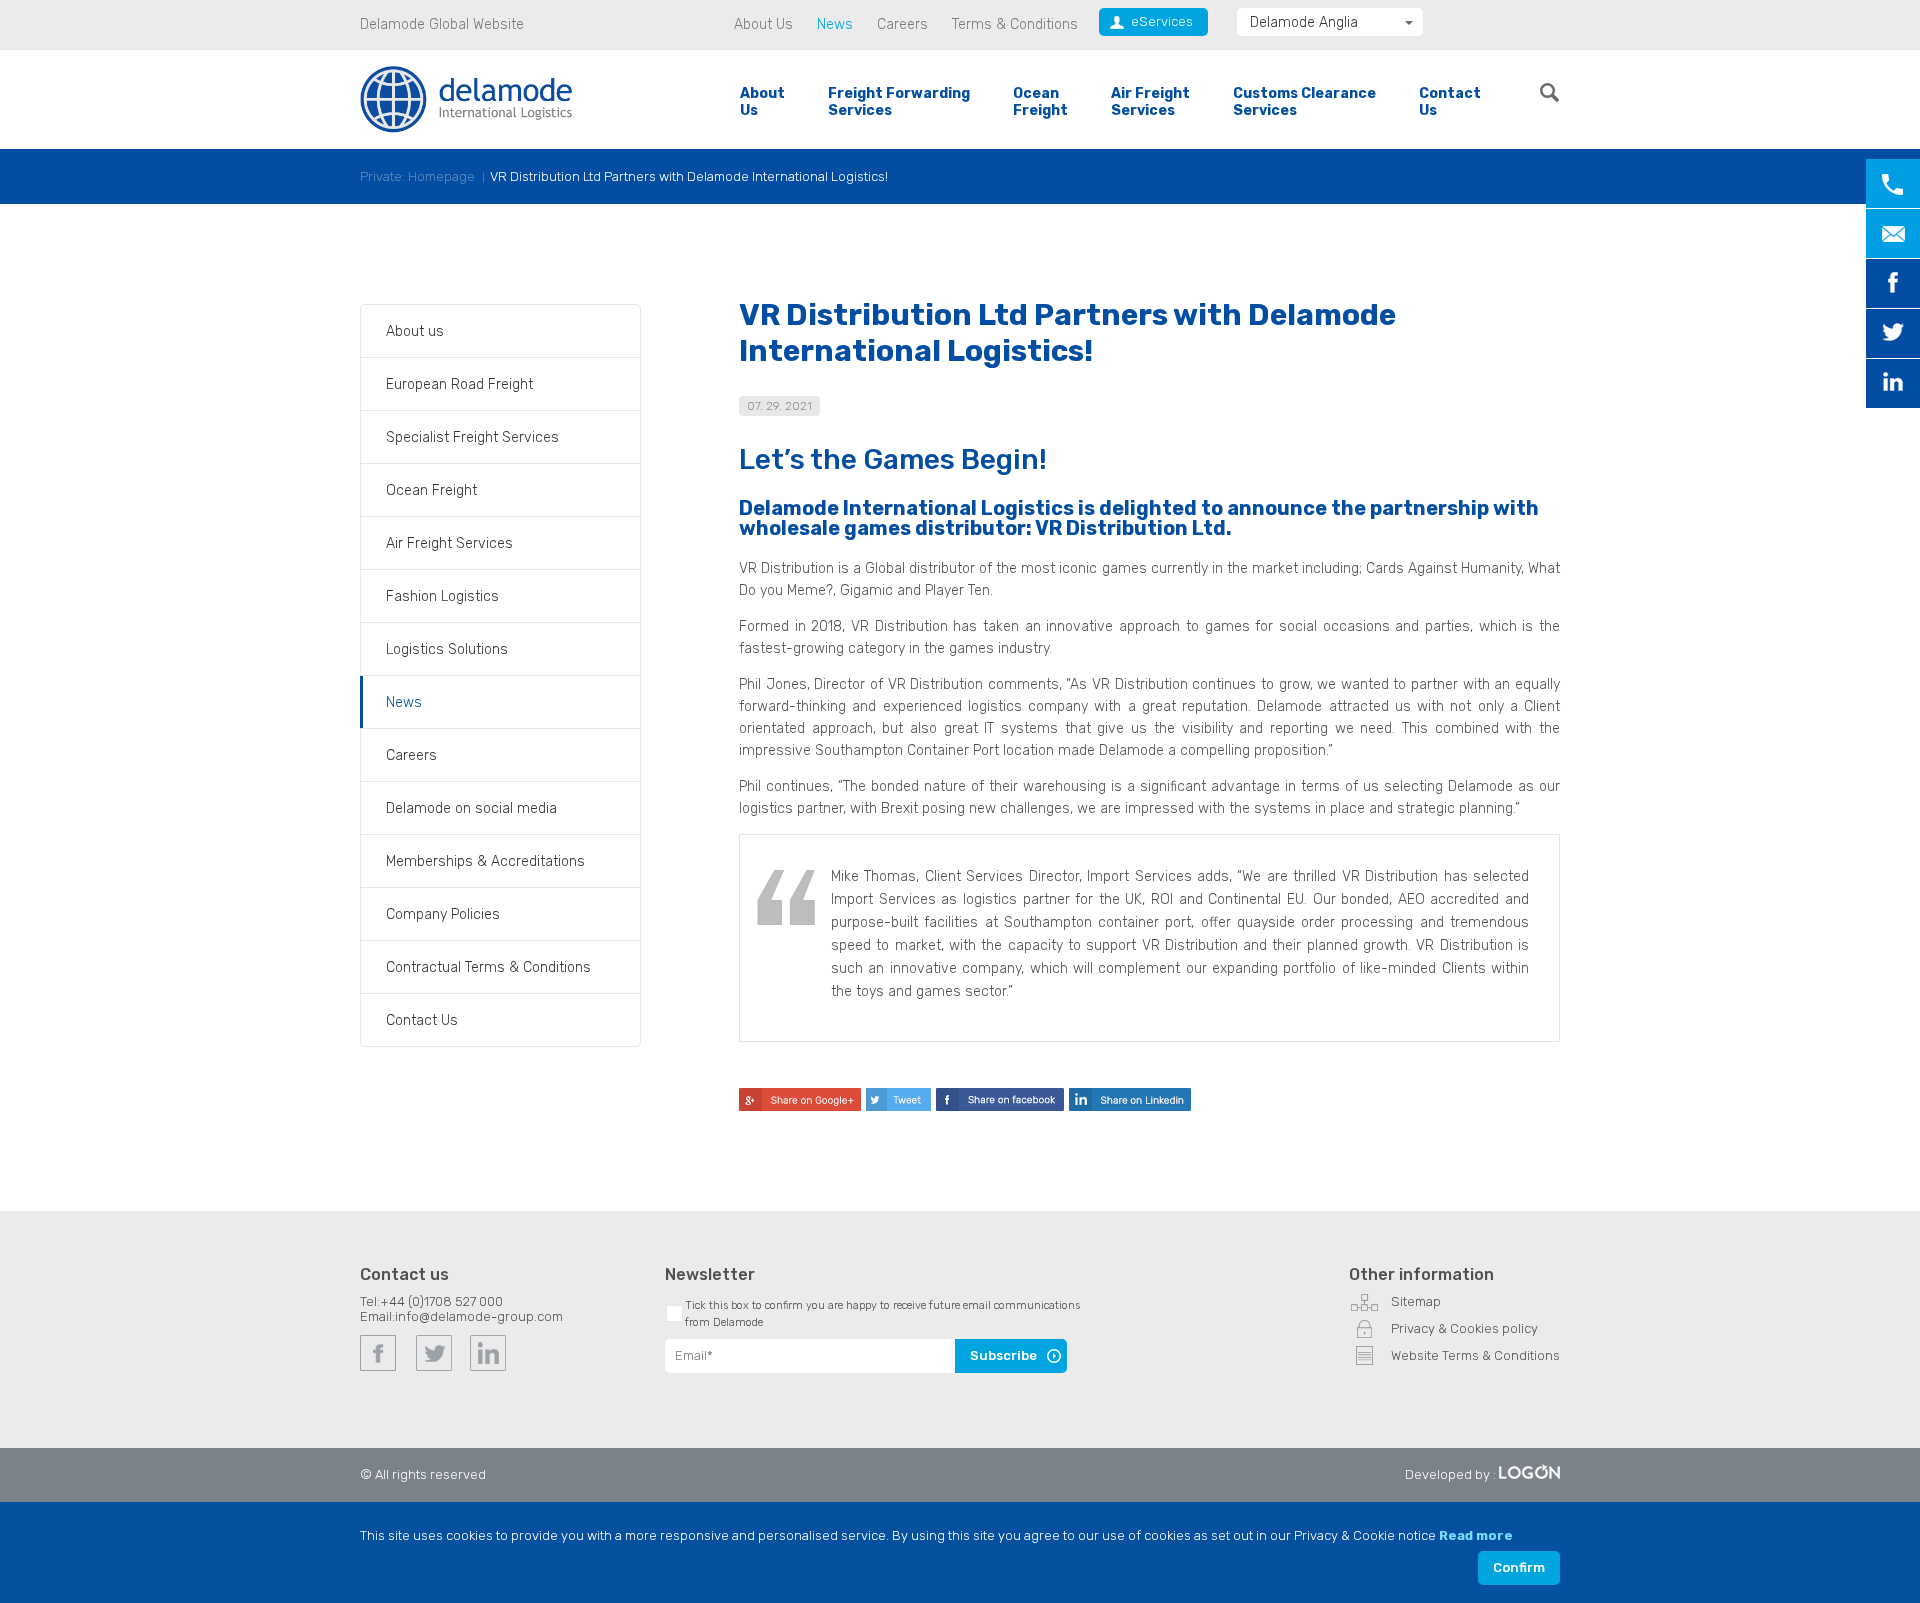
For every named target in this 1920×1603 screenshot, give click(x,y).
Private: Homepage (417, 176)
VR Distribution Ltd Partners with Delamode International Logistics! (689, 176)
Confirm (1519, 1567)
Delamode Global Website (442, 24)
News (835, 24)
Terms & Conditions (1015, 24)
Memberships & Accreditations (485, 861)
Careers (902, 24)
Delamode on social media (471, 808)
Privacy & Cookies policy (1464, 1328)
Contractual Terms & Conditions (488, 967)
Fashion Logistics (442, 596)
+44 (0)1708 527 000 (441, 1301)
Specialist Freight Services (472, 437)
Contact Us (422, 1020)
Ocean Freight (431, 490)
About (762, 102)
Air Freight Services (449, 543)
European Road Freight (459, 384)
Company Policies (443, 914)
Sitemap (1416, 1301)
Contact (1450, 102)
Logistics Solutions (447, 649)
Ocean (1040, 102)
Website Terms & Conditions (1475, 1355)
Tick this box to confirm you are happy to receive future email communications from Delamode (882, 1314)
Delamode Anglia (1304, 22)
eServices (1162, 21)
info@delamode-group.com (479, 1316)
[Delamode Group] (466, 98)
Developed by (1447, 1474)
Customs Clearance (1304, 102)
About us (415, 331)
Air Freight (1150, 102)
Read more (1476, 1535)
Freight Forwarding (899, 102)
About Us (763, 24)
